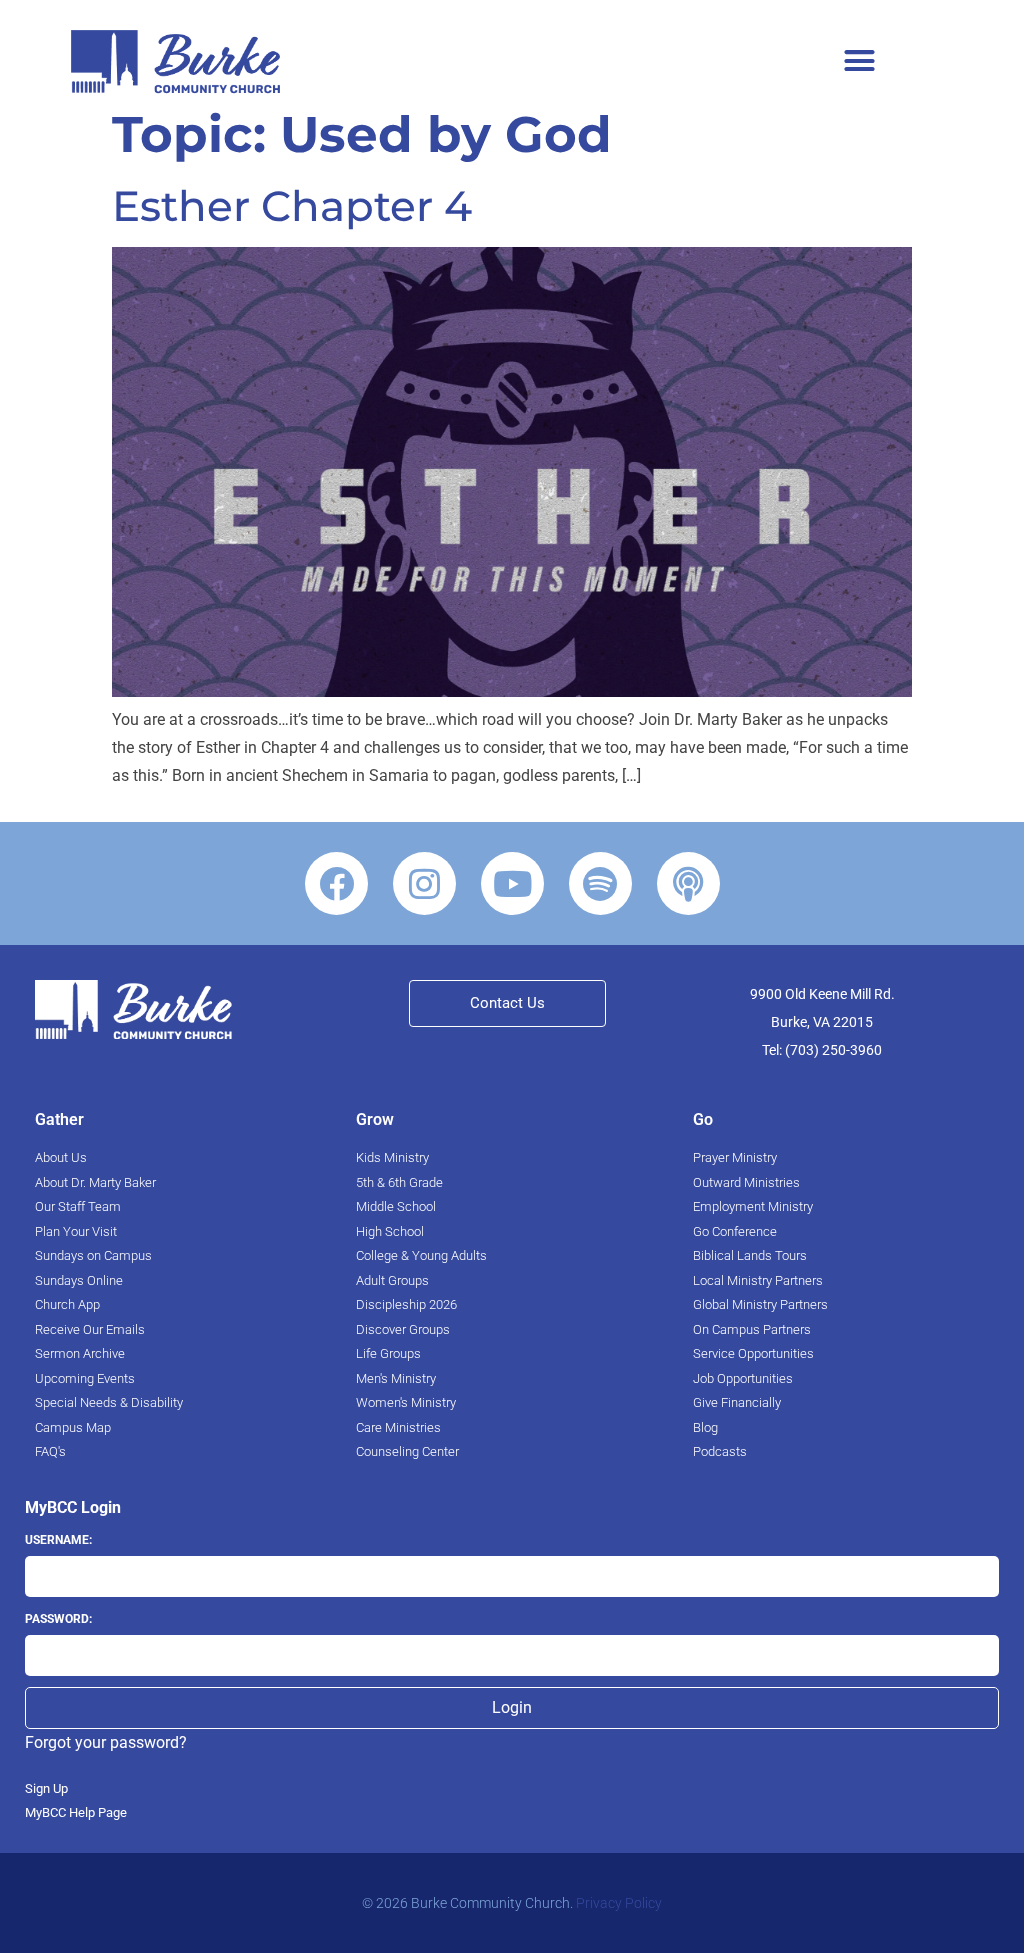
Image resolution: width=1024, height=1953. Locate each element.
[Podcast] (688, 883)
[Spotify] (600, 883)
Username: (58, 1540)
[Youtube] (512, 883)
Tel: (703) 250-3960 (822, 1050)
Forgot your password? (106, 1742)
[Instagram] (424, 883)
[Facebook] (336, 883)
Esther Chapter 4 (292, 206)
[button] (860, 60)
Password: (58, 1619)
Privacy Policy (619, 1903)
